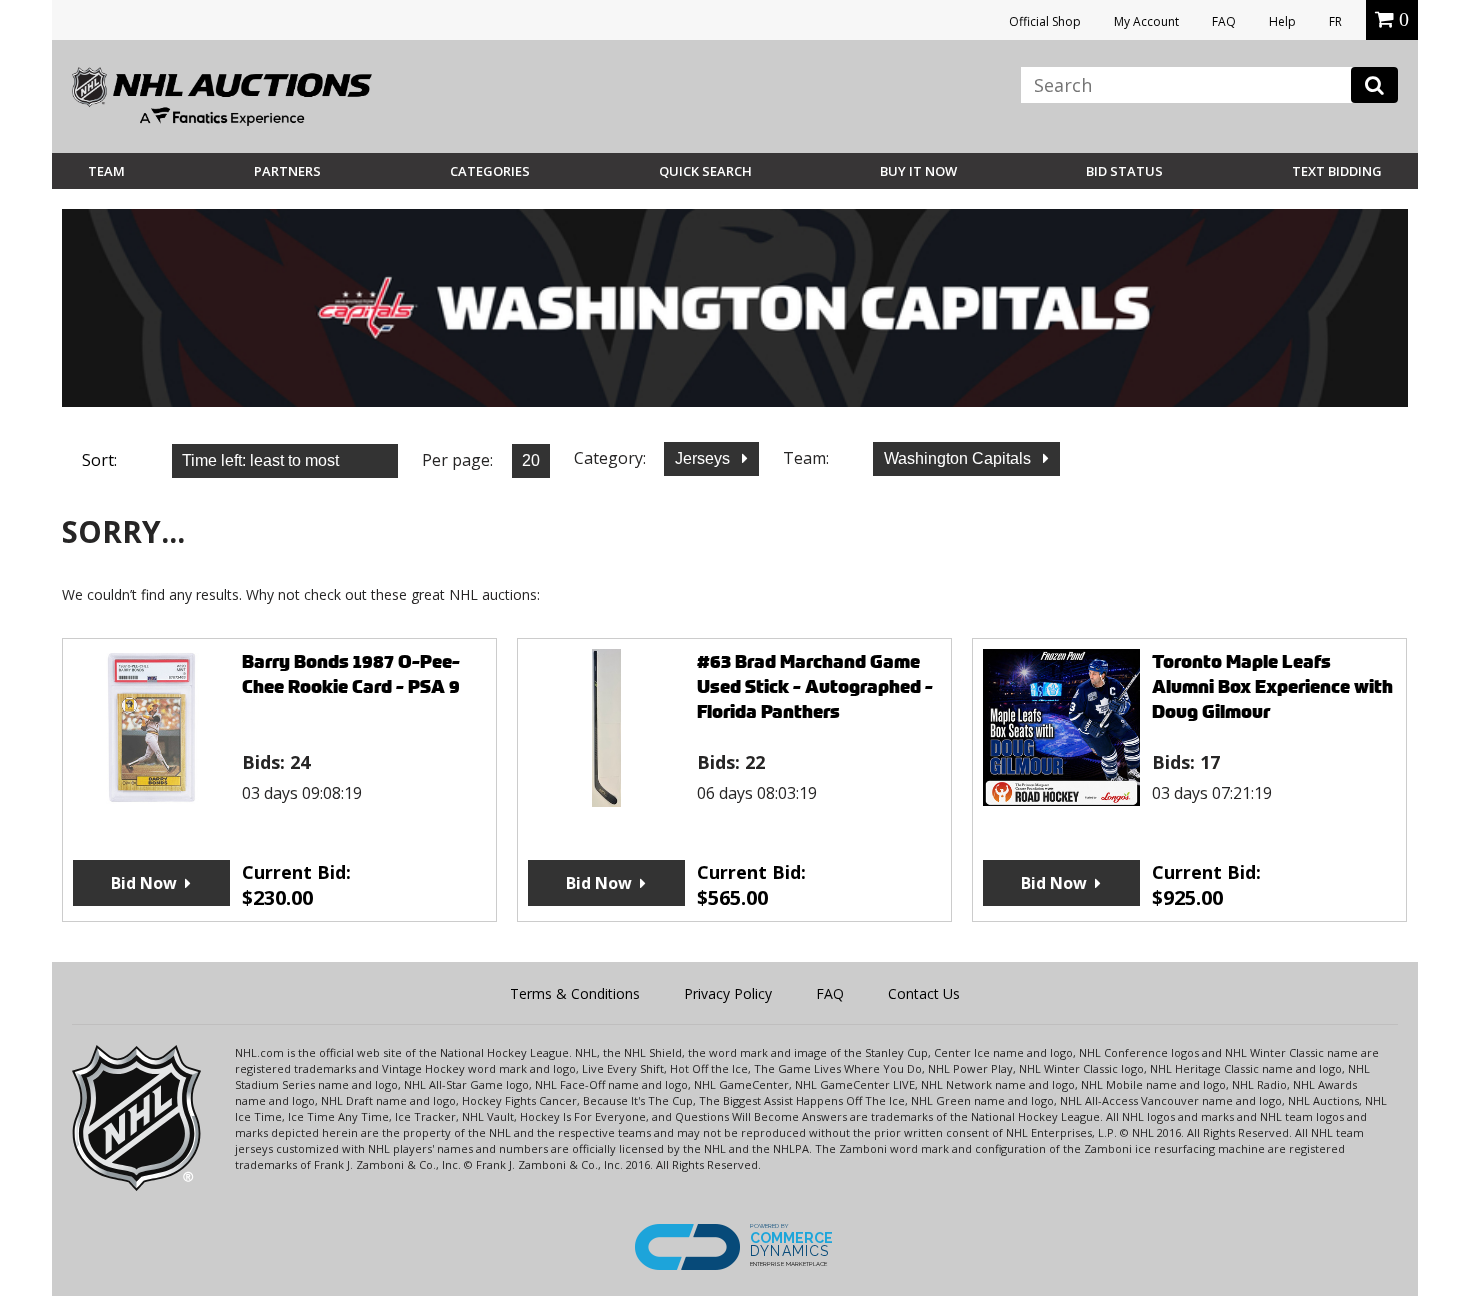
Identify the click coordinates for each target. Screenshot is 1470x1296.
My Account (1146, 21)
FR (1335, 21)
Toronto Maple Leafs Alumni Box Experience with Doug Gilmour (1272, 686)
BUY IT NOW (918, 171)
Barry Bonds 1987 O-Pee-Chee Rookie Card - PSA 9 (351, 674)
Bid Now (144, 883)
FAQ (1224, 21)
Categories (490, 171)
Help (1282, 21)
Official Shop (1045, 21)
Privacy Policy (728, 993)
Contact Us (924, 993)
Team (106, 171)
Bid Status (1124, 171)
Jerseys (704, 458)
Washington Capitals (959, 458)
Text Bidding (1337, 171)
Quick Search (705, 171)
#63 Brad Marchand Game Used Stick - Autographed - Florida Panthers (815, 686)
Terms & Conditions (575, 993)
